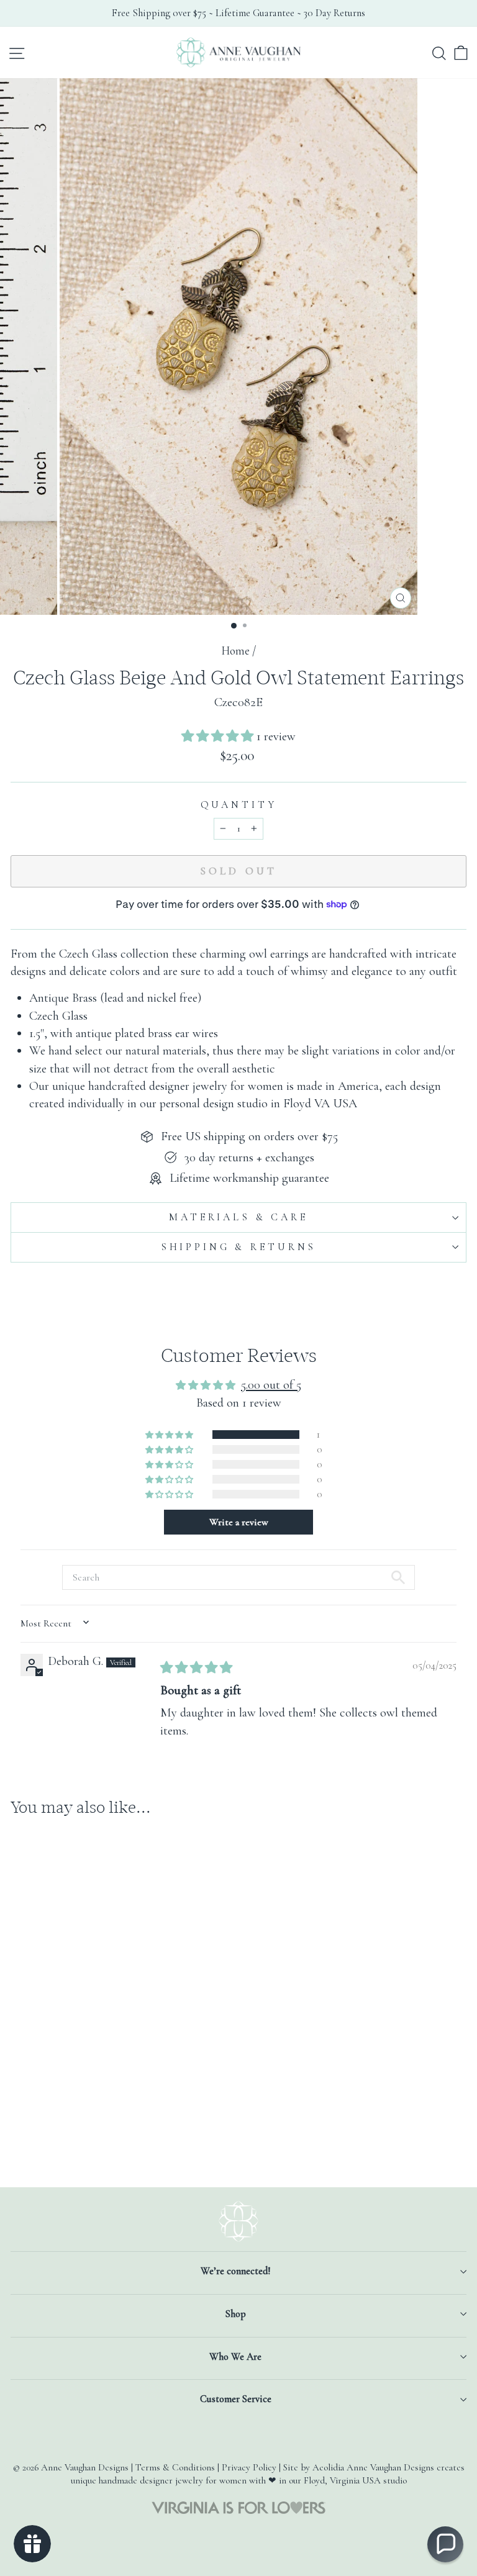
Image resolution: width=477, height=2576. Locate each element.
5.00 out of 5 (271, 1385)
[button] (219, 736)
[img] (196, 1668)
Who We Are (235, 2357)
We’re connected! (235, 2271)
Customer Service (236, 2399)
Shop (236, 2314)
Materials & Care (238, 1217)
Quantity (239, 805)
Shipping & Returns (238, 1247)
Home (235, 651)
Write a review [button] (239, 1522)
